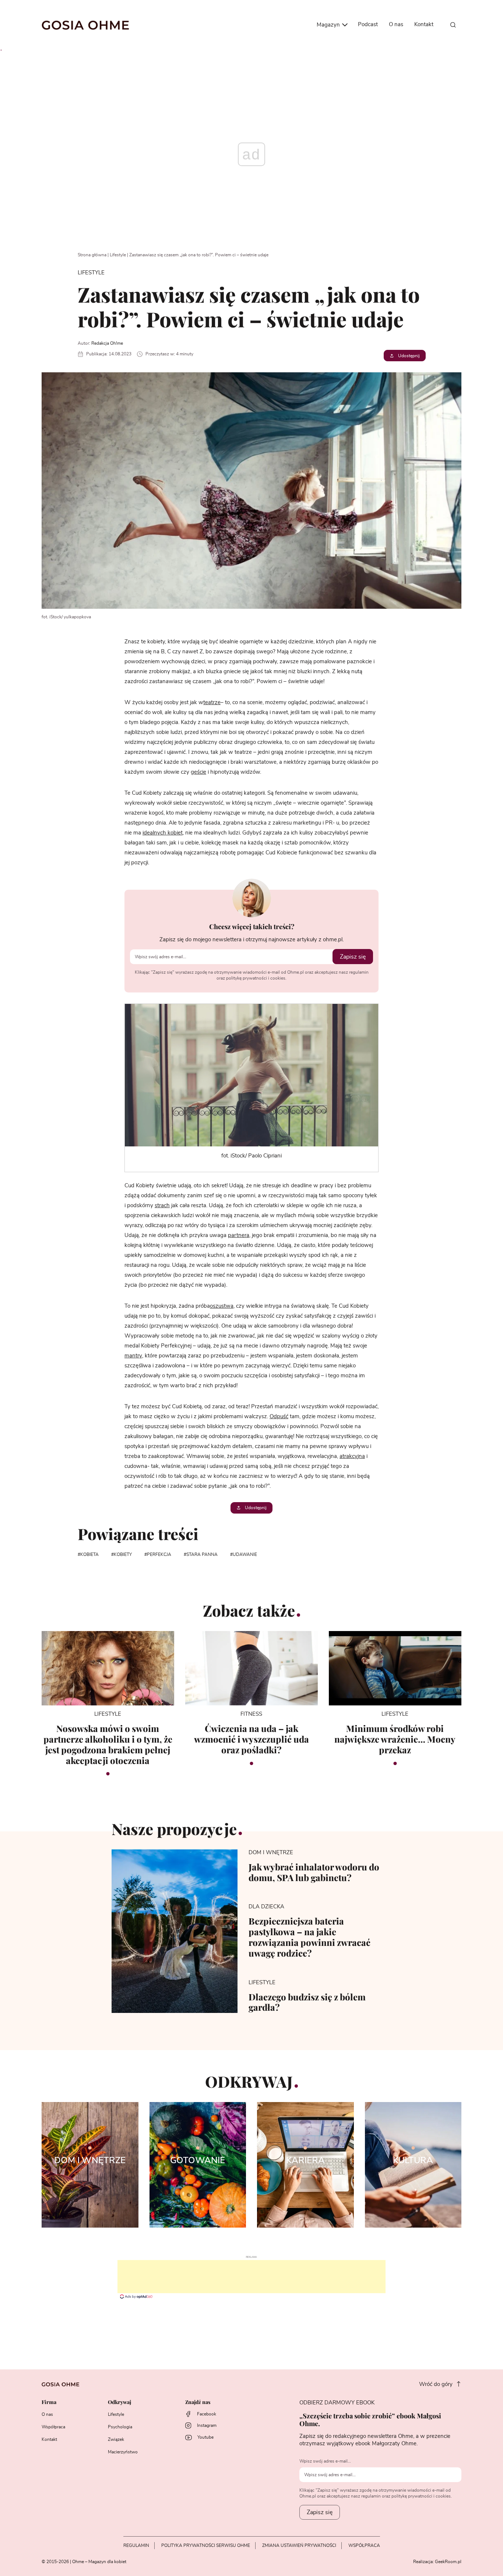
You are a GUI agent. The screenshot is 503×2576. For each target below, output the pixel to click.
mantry (133, 1356)
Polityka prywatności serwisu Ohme (206, 2545)
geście (198, 772)
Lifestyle (118, 255)
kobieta (89, 1554)
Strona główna (92, 255)
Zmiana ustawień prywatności (299, 2545)
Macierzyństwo (123, 2452)
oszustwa (222, 1306)
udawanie (245, 1554)
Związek (116, 2439)
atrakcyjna (352, 1456)
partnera (239, 1235)
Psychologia (120, 2427)
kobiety (123, 1554)
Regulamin (136, 2545)
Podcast (368, 24)
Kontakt (424, 24)
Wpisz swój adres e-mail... (325, 2461)
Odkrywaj (119, 2402)
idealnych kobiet (163, 833)
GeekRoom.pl (448, 2562)
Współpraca (53, 2427)
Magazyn (329, 25)
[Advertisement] (251, 2277)
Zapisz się (353, 957)
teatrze (212, 702)
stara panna (202, 1554)
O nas (396, 24)
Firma (49, 2402)
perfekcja (159, 1554)
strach (162, 1206)
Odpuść (279, 1417)
